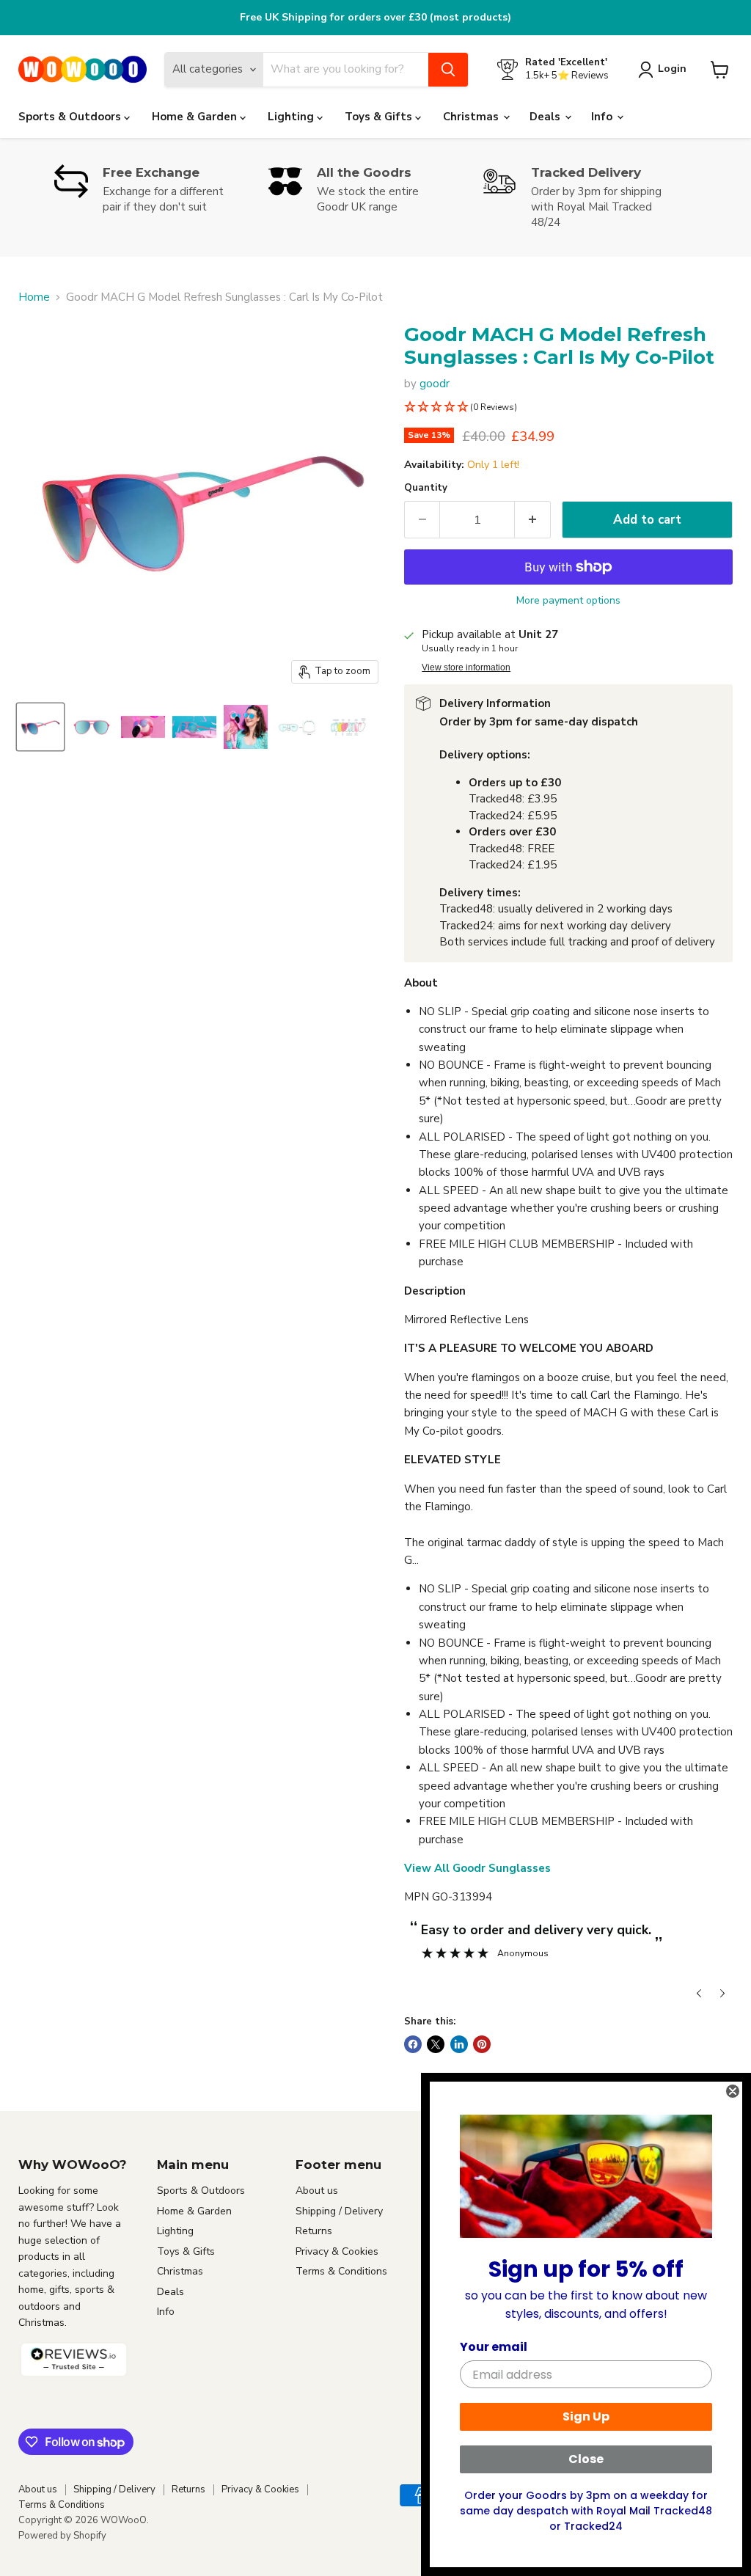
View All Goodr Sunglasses (477, 1868)
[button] (568, 407)
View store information (466, 667)
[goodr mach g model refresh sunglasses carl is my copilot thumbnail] (40, 727)
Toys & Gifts (380, 117)
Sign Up (586, 2416)
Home (34, 297)
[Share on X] (436, 2044)
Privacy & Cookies (337, 2251)
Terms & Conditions (341, 2271)
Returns (314, 2231)
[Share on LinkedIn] (459, 2044)
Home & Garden (196, 117)
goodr (435, 384)
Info (603, 117)
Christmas (472, 117)
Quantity (426, 488)
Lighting (292, 117)
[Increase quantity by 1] (533, 520)
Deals (546, 117)
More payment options (568, 601)
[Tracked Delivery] (590, 197)
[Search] (448, 70)
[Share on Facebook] (413, 2044)
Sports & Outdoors (71, 117)
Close (586, 2459)
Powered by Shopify (62, 2536)
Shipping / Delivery (339, 2211)
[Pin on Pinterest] (482, 2044)
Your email (494, 2347)
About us (317, 2191)
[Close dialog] (733, 2091)
